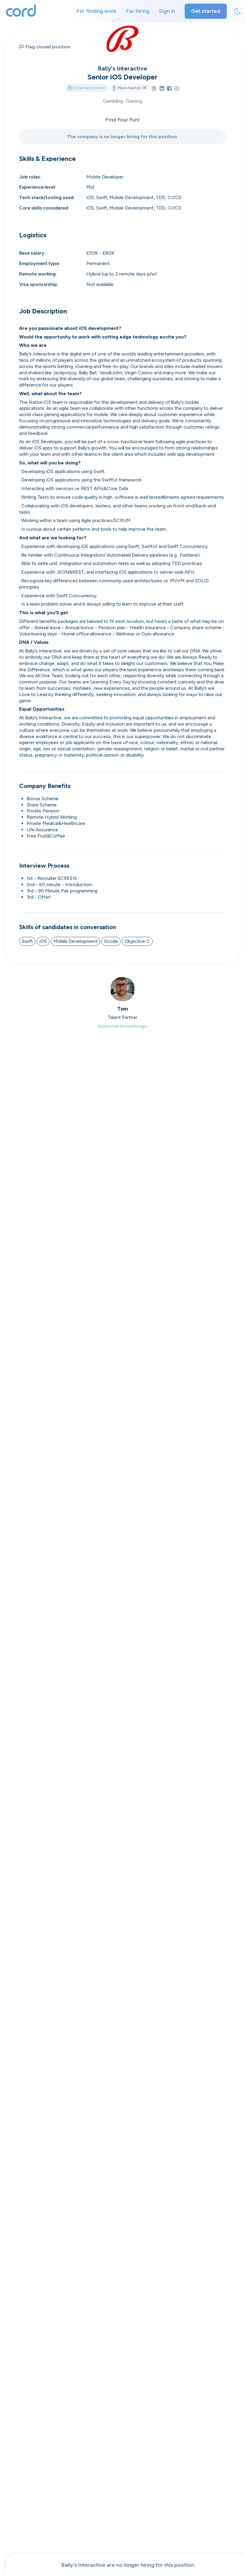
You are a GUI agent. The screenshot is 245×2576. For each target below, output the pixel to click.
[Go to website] (154, 89)
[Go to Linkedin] (162, 89)
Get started (206, 11)
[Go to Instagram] (177, 89)
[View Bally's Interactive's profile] (122, 39)
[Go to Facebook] (169, 89)
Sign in (167, 11)
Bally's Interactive (122, 68)
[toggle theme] (238, 11)
